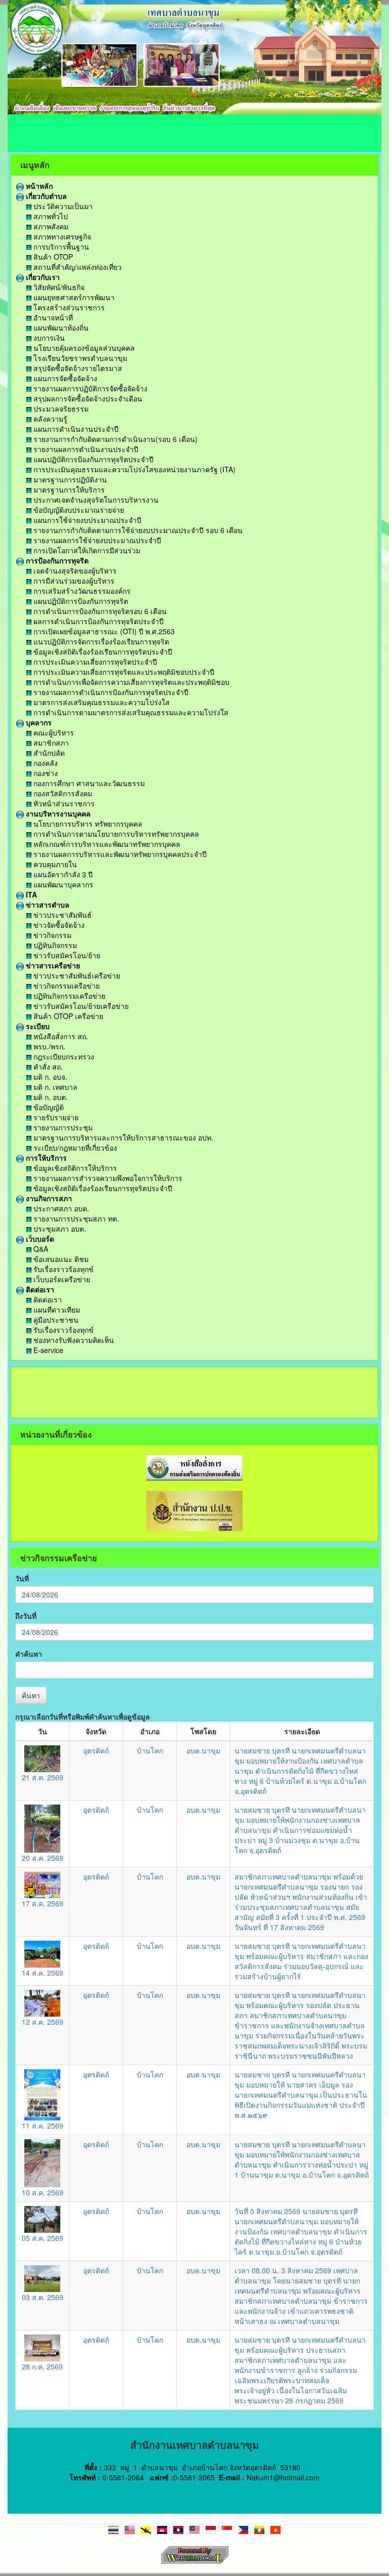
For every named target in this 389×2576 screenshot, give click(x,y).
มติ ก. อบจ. (49, 1077)
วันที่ (22, 1578)
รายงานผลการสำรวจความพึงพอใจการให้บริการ (107, 1178)
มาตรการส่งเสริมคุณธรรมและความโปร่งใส (101, 702)
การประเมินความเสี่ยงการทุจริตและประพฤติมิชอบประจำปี (123, 672)
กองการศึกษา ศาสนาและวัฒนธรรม (88, 783)
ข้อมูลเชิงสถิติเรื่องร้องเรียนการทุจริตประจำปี (102, 651)
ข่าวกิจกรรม (51, 935)
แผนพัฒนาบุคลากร (62, 884)
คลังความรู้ (49, 419)
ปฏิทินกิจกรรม (54, 945)
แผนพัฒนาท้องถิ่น (60, 328)
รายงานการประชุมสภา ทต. (75, 1218)
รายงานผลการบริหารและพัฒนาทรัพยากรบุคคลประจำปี (119, 854)
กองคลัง (45, 763)
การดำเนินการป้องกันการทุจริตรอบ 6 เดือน (99, 611)
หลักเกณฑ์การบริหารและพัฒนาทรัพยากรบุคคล (106, 844)
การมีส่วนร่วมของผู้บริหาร (73, 581)
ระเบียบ (37, 1026)
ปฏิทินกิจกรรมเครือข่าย (68, 996)
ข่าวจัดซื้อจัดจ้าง (58, 925)
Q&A (40, 1249)
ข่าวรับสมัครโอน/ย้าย (66, 955)
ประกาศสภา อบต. (60, 1208)
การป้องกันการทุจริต (56, 560)
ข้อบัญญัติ (48, 1107)
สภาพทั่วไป (50, 216)
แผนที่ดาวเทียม (56, 1310)
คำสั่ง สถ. (47, 1067)
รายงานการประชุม (62, 1127)
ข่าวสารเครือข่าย (52, 965)
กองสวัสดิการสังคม (62, 793)
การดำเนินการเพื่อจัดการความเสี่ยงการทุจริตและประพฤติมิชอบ (130, 682)
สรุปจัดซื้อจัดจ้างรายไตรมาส (77, 368)
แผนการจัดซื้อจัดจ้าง (64, 378)
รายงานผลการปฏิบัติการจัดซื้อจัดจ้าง (89, 388)
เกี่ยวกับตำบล (45, 196)
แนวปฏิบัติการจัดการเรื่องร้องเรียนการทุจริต (100, 641)
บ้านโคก (150, 1750)
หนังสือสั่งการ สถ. (60, 1036)
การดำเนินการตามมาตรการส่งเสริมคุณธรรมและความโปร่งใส (130, 712)
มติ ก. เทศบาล (54, 1087)
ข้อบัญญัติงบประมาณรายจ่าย (78, 510)
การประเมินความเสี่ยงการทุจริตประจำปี (94, 662)
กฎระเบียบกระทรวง (63, 1056)
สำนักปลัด (48, 753)
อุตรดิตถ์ (96, 1750)
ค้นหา (31, 1695)
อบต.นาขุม (203, 1750)
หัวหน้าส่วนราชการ (63, 803)
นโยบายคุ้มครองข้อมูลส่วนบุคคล (83, 348)
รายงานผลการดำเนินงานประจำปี (85, 449)
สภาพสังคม (50, 226)
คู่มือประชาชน (55, 1320)
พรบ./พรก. (48, 1046)
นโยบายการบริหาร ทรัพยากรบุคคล (87, 824)
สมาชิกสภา (50, 743)
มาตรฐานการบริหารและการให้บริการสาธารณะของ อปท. (122, 1137)
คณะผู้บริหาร (53, 732)
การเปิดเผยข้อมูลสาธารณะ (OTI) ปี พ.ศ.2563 (103, 631)
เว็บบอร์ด (39, 1239)
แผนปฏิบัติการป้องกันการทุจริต (80, 601)
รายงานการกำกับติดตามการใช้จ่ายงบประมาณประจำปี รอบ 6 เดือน (137, 530)
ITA (30, 894)
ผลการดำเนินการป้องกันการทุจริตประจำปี (98, 621)
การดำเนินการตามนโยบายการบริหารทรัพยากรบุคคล (115, 834)
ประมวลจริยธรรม (60, 408)
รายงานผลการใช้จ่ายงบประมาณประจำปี (96, 540)
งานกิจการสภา (48, 1198)
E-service (47, 1350)
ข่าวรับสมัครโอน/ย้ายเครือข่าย (80, 1006)
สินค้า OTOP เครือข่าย (67, 1016)
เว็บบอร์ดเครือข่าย (61, 1279)
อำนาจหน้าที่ (52, 317)
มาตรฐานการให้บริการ (68, 489)
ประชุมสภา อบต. (59, 1229)
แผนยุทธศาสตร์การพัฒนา (73, 297)
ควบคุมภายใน (54, 864)
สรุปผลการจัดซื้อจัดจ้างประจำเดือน (87, 398)
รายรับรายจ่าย (55, 1117)
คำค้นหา (29, 1654)
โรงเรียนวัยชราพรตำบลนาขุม (79, 358)
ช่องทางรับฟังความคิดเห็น (73, 1340)
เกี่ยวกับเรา (42, 277)
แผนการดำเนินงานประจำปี (75, 429)
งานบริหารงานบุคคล (57, 813)
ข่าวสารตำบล (47, 905)
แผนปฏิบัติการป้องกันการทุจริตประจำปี (92, 459)
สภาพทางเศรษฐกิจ (61, 236)
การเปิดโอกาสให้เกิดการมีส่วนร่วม (86, 550)
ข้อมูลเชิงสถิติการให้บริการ (74, 1168)
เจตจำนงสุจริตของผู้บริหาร (74, 570)
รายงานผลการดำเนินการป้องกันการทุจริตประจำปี (110, 692)
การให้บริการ (45, 1158)
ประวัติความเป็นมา (62, 206)
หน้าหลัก (38, 186)
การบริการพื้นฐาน (60, 247)
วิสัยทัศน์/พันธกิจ (58, 287)
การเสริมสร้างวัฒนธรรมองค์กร (81, 591)
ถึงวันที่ (26, 1616)
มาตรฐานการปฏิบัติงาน (69, 479)
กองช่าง (45, 773)
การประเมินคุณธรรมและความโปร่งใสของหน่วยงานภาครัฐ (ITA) (133, 469)
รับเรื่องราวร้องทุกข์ (63, 1269)
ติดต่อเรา (39, 1289)
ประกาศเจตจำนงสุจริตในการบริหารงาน (95, 500)
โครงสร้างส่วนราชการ (68, 307)
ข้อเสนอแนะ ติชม (60, 1259)
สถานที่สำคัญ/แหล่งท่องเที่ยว (76, 267)
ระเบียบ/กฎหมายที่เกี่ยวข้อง (74, 1148)
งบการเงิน (48, 338)
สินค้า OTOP (52, 257)
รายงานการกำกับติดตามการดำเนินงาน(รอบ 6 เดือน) (114, 439)
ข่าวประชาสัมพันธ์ (62, 915)
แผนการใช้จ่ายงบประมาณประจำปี (86, 520)
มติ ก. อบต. (50, 1097)
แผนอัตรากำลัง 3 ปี (62, 874)
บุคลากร (38, 722)
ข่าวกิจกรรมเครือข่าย (66, 986)
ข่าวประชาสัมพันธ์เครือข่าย (76, 975)
